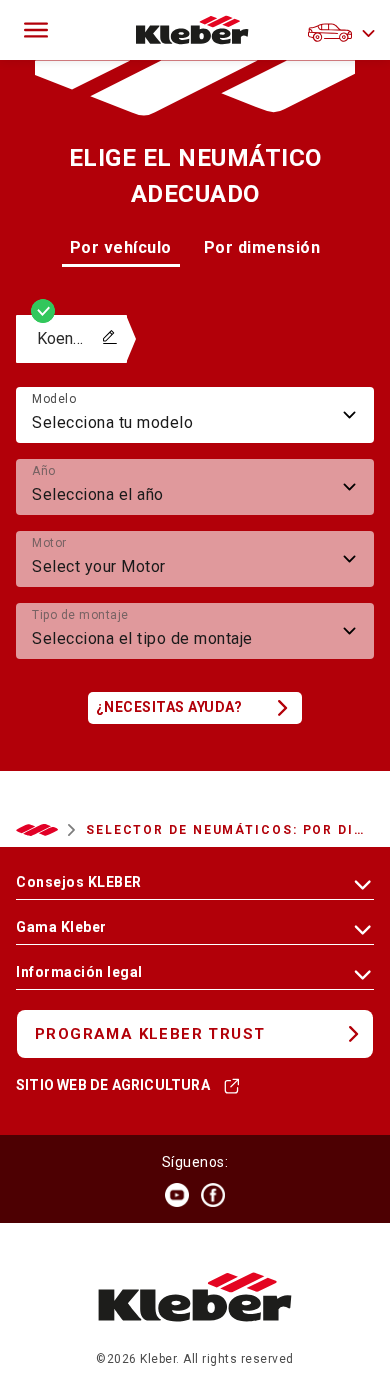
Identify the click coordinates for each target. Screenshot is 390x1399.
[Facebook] (213, 1195)
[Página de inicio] (192, 30)
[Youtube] (177, 1195)
